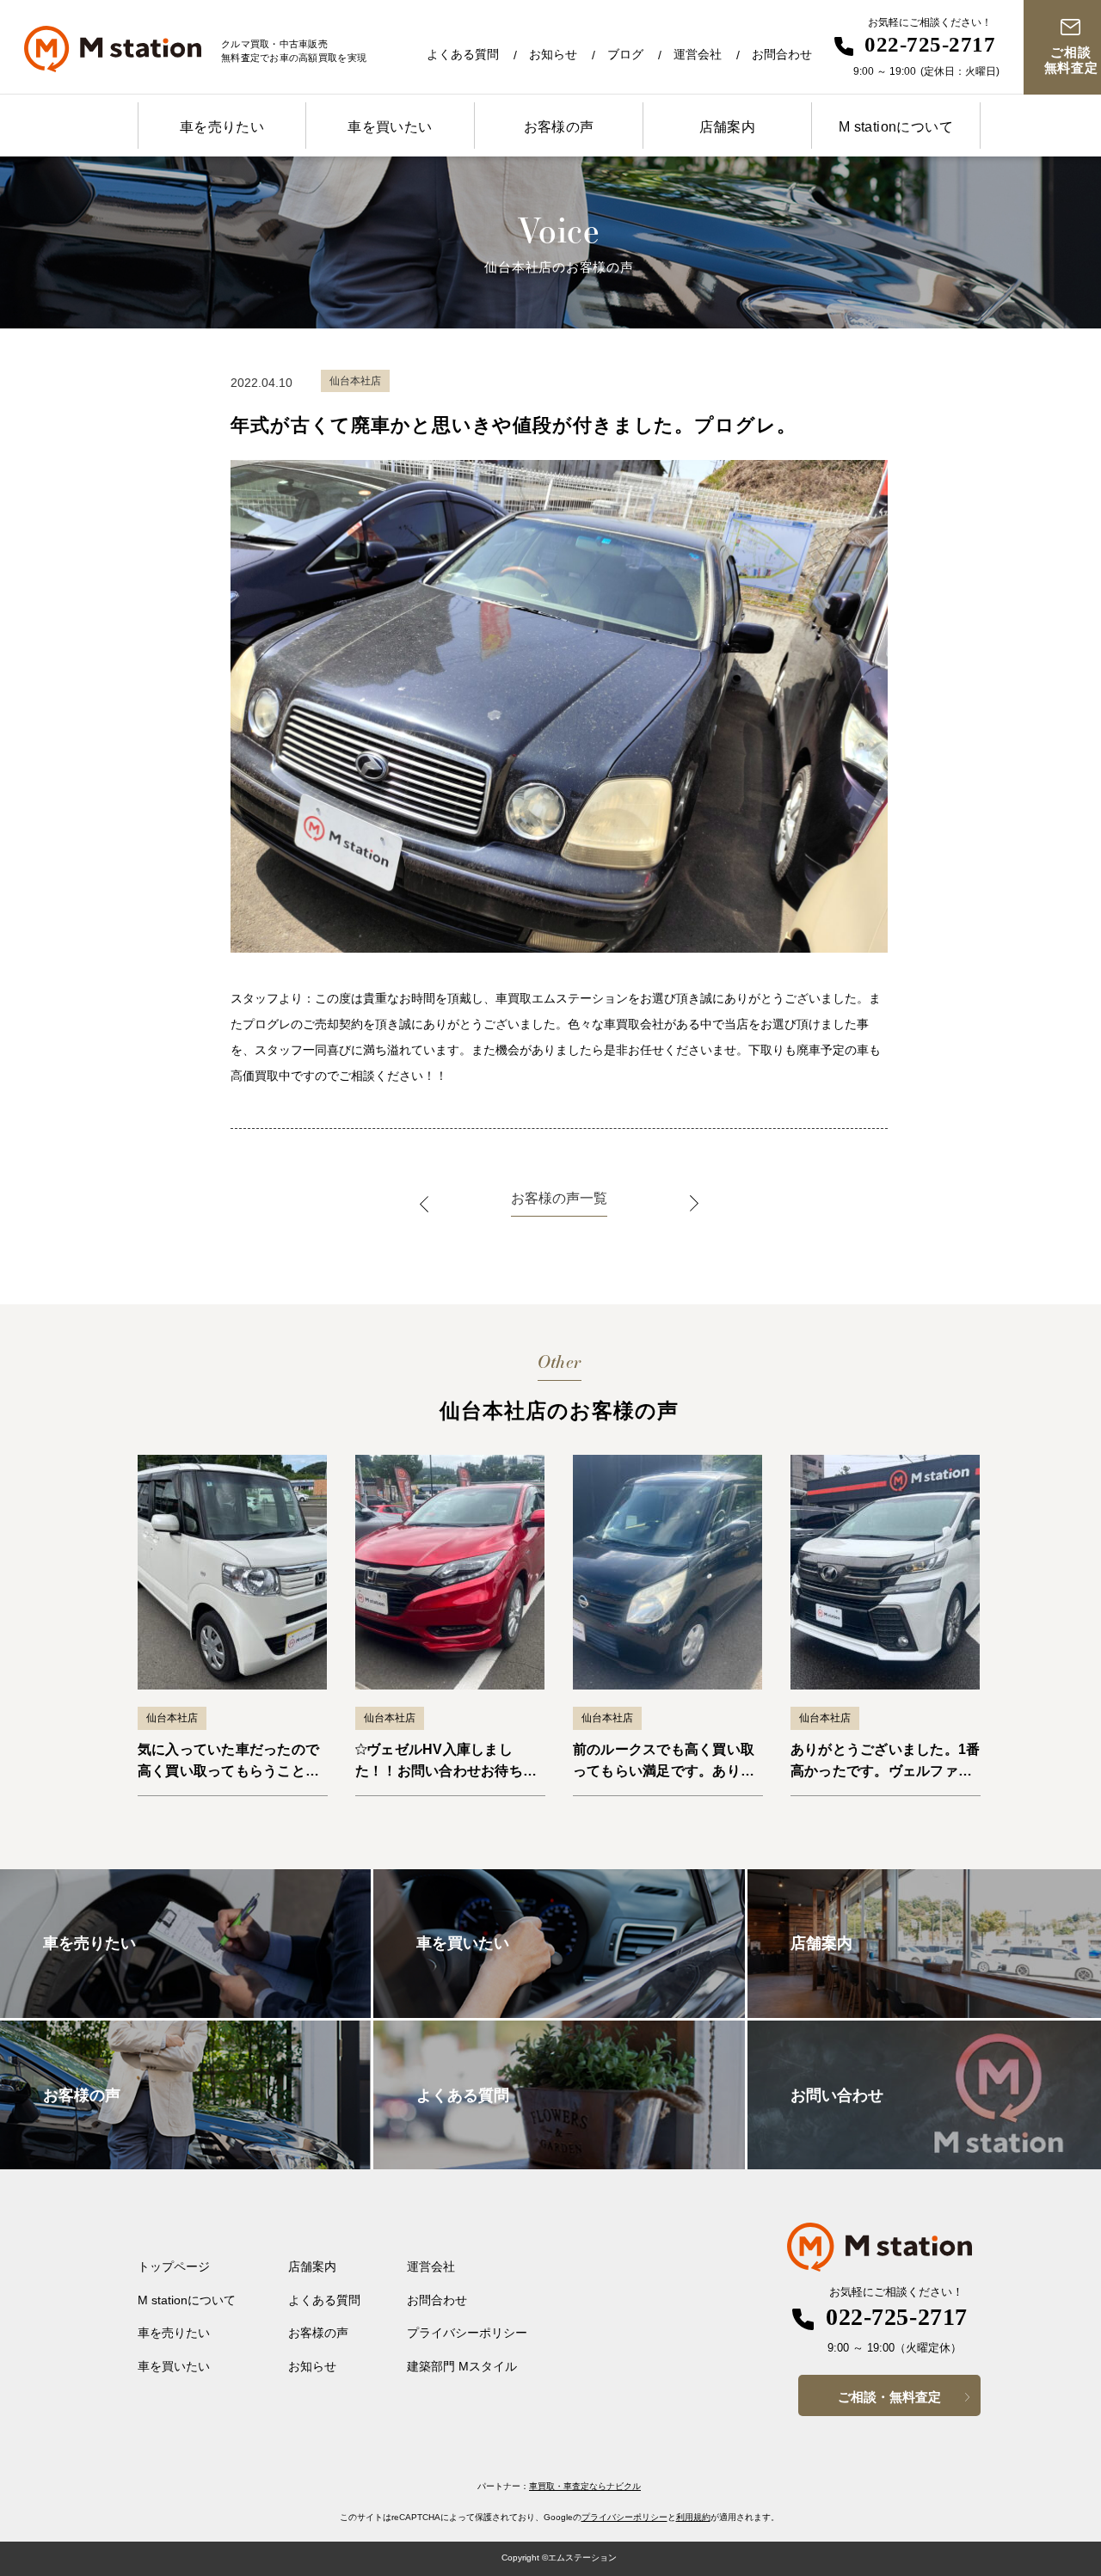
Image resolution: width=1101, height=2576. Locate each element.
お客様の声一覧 (559, 1198)
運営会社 (698, 54)
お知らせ (553, 54)
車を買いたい (390, 127)
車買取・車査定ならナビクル (585, 2486)
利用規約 (693, 2517)
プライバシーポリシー (467, 2333)
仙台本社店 (172, 1718)
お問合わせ (782, 54)
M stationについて (896, 127)
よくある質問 (463, 54)
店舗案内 (728, 127)
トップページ (174, 2266)
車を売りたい (222, 127)
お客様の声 (559, 127)
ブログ (625, 54)
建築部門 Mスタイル (462, 2366)
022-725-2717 (930, 44)
